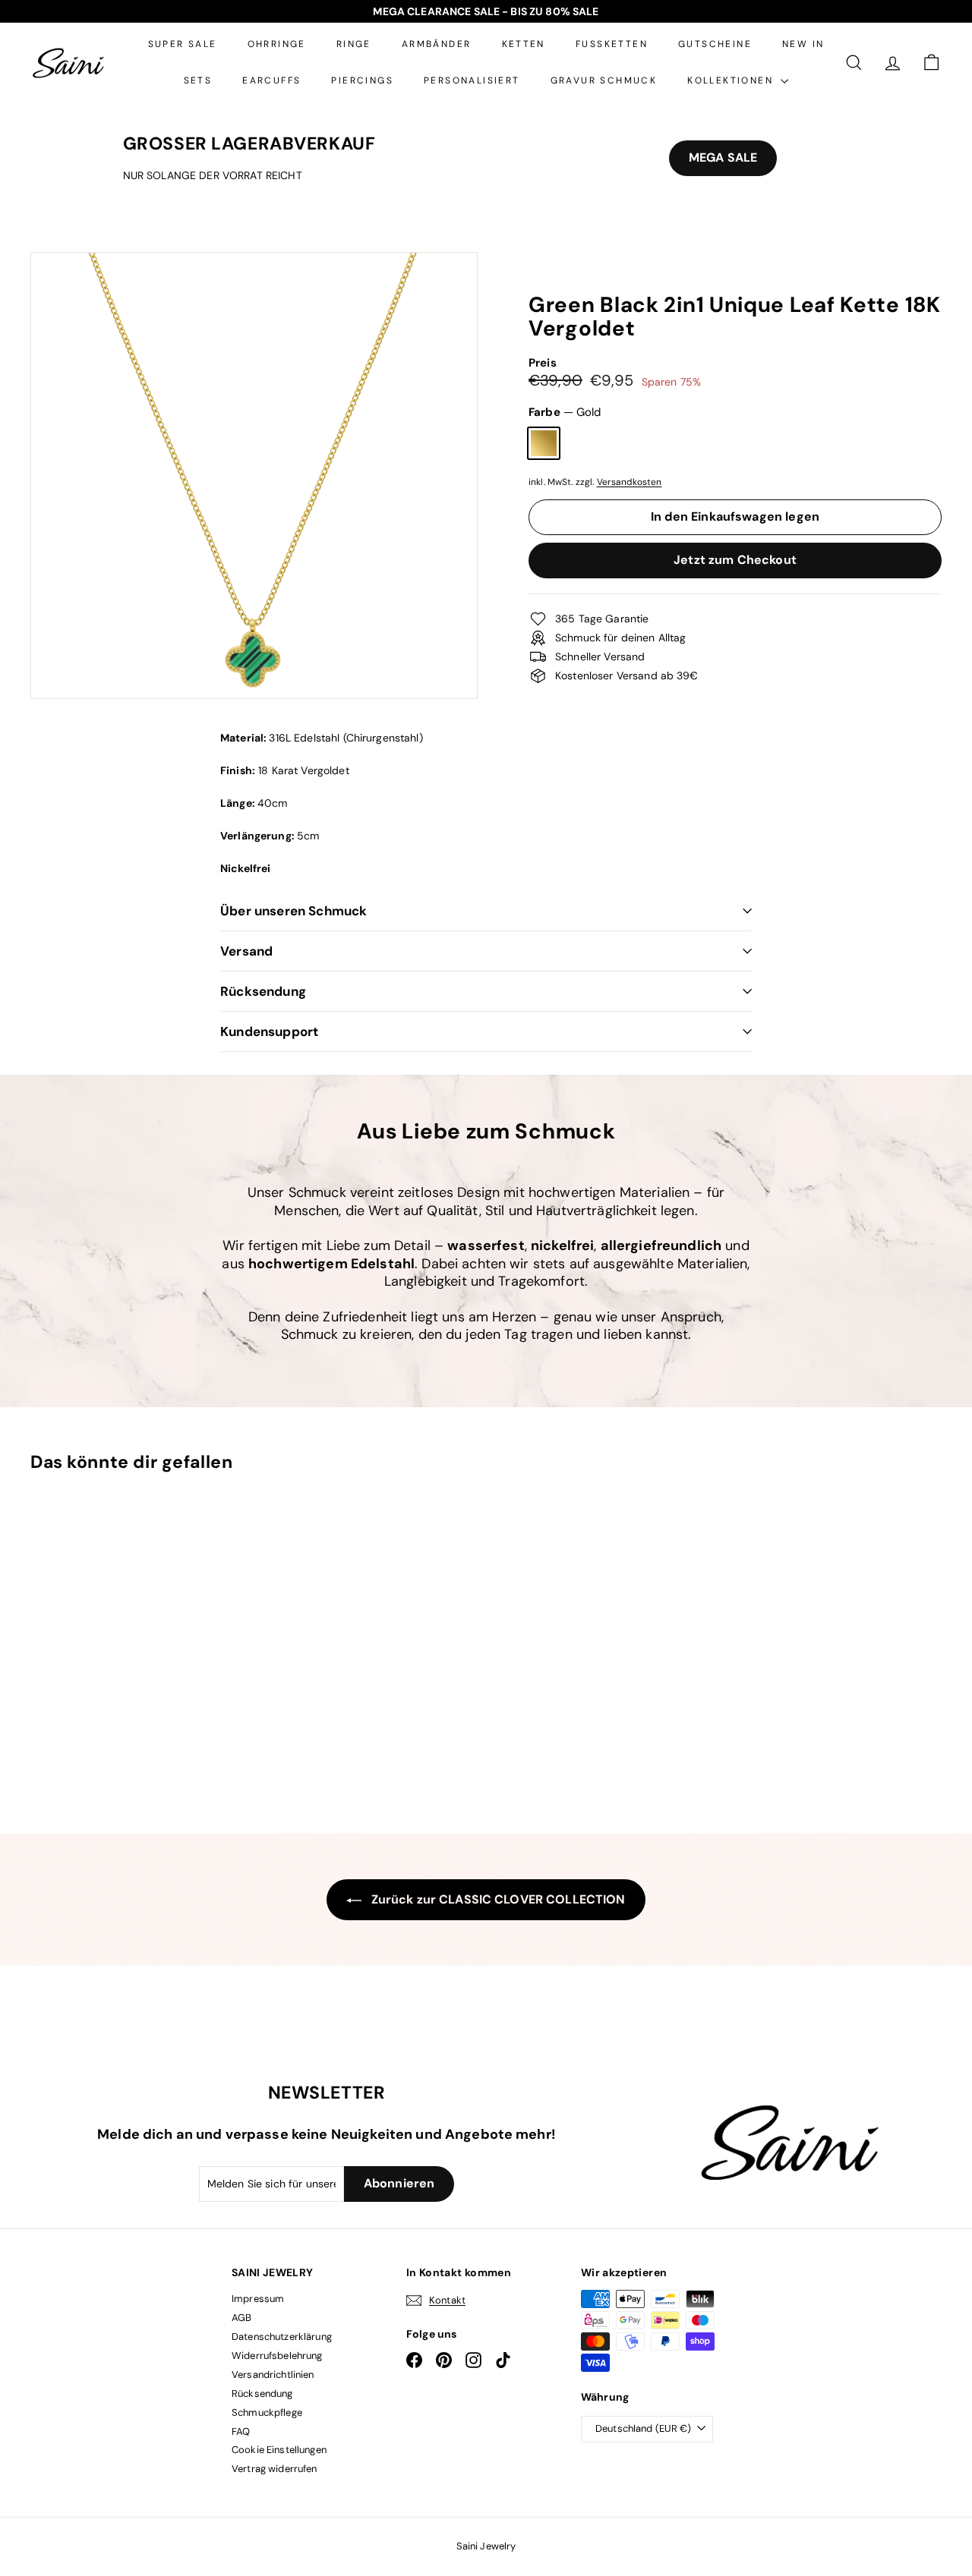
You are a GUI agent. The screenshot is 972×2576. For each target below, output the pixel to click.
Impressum (258, 2299)
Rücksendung (263, 991)
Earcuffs (271, 80)
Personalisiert (472, 80)
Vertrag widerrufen (275, 2469)
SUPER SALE (183, 44)
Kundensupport (269, 1031)
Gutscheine (715, 44)
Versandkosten (630, 482)
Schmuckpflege (267, 2412)
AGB (241, 2318)
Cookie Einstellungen (279, 2450)
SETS (198, 80)
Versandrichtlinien (273, 2374)
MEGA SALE (723, 157)
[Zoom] (254, 476)
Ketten (524, 44)
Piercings (362, 80)
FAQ (241, 2431)
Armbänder (437, 44)
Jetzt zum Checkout (735, 560)
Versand (246, 951)
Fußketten (612, 44)
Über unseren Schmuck (293, 911)
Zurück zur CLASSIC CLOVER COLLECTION (496, 1899)
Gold (544, 443)
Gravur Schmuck (604, 80)
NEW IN (803, 44)
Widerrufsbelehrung (277, 2356)
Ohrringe (277, 44)
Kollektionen (732, 80)
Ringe (354, 44)
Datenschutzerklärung (282, 2337)
